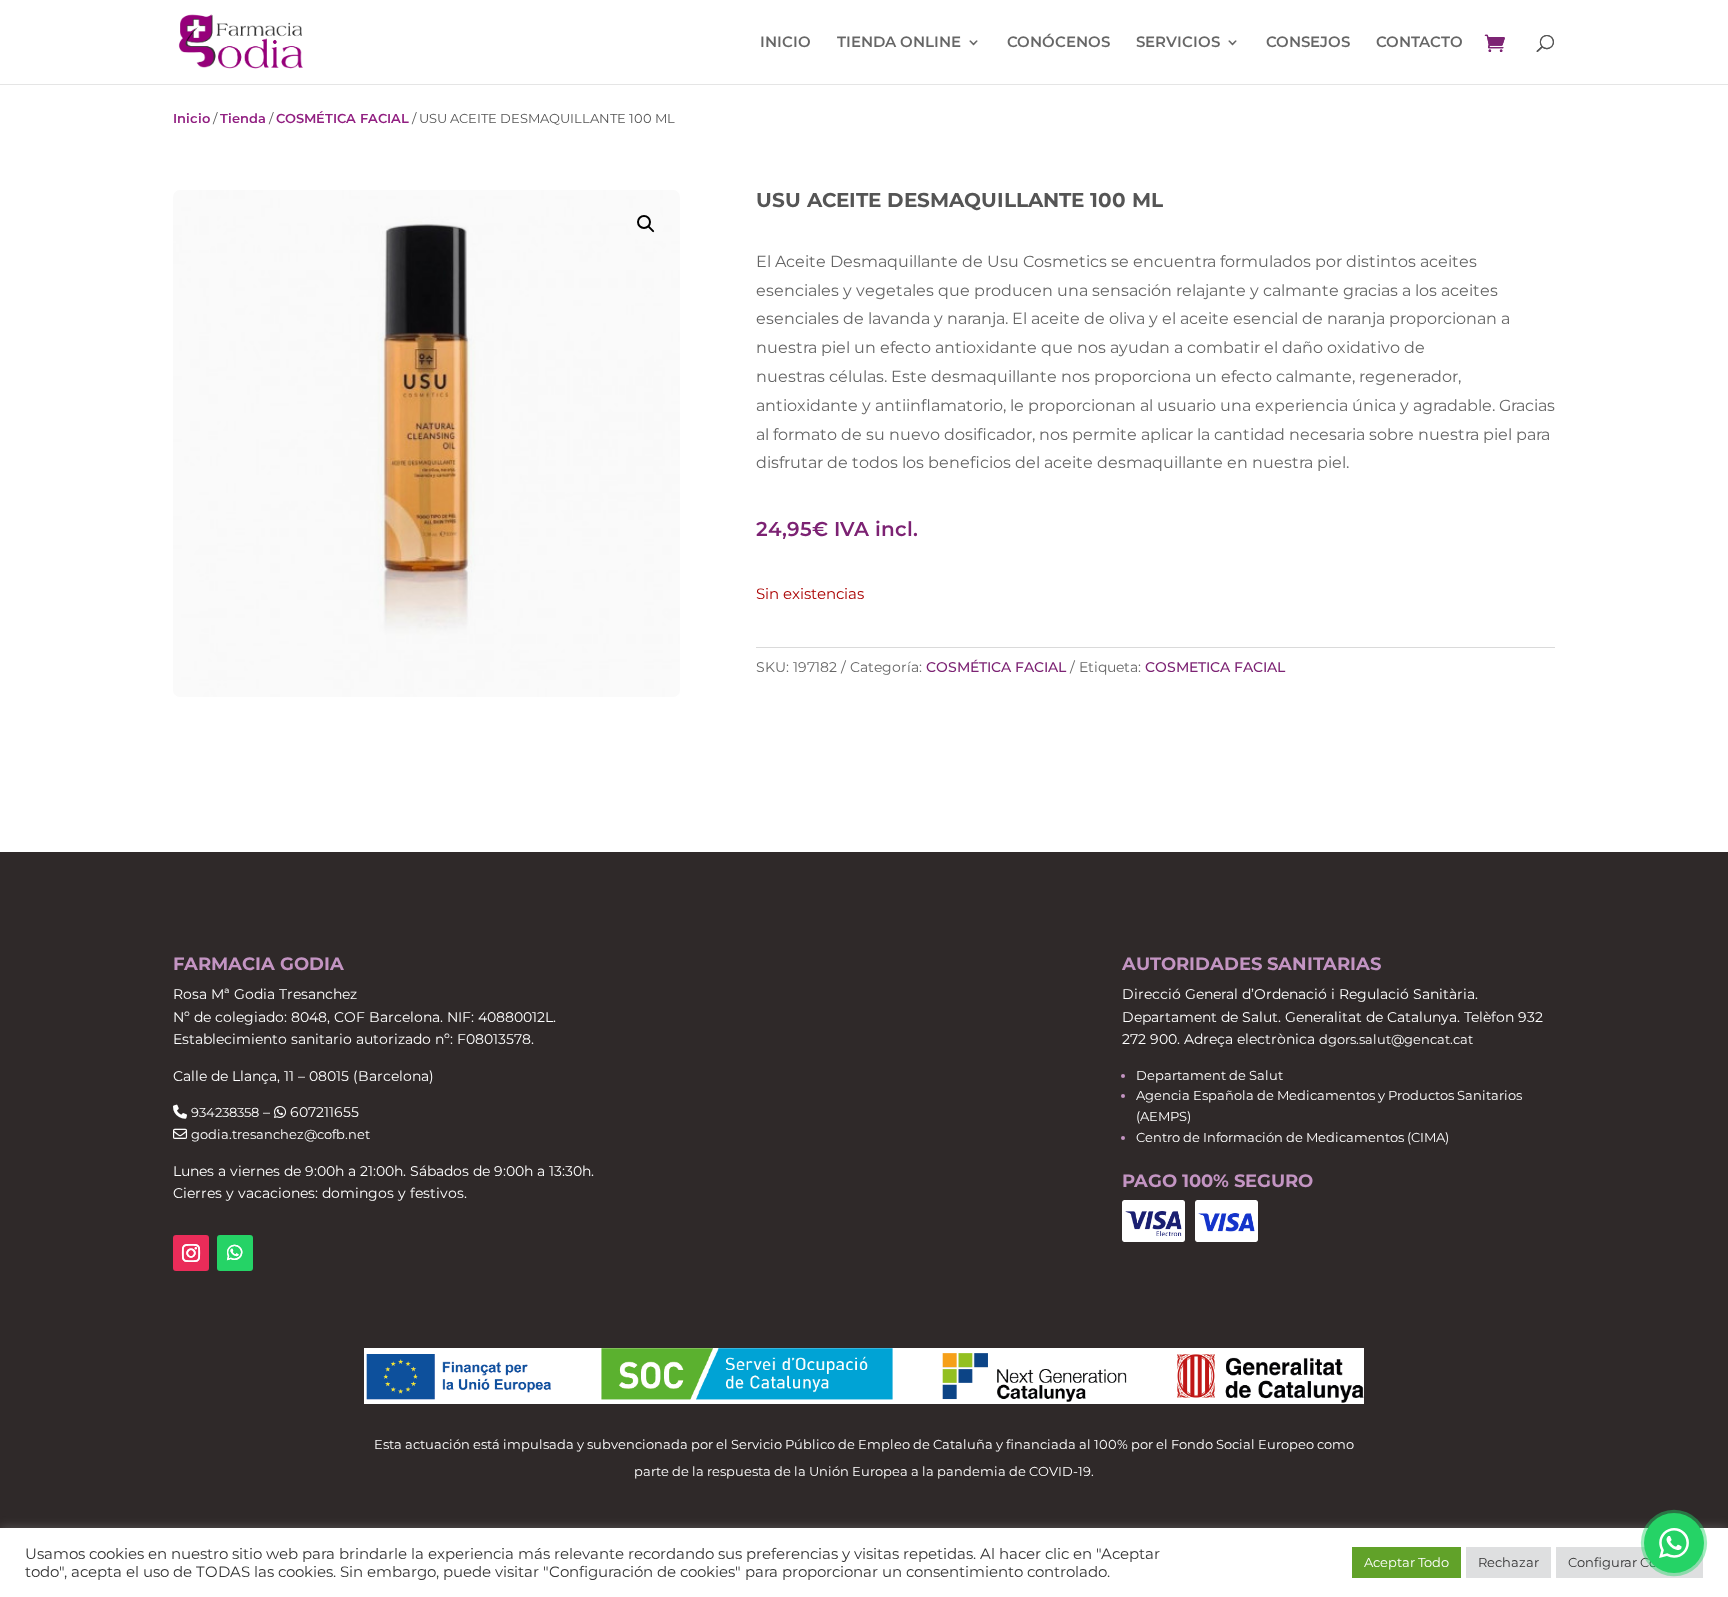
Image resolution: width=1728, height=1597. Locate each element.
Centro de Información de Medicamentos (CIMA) (1292, 1137)
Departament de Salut (1209, 1075)
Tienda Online (899, 43)
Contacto (1419, 43)
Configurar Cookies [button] (1629, 1562)
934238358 (225, 1112)
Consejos (1308, 43)
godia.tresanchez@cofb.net (280, 1134)
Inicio (785, 43)
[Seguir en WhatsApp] (235, 1253)
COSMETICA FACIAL (1215, 667)
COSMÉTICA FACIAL (342, 118)
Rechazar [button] (1508, 1562)
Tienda (243, 118)
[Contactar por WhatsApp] (1674, 1543)
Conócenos (1058, 43)
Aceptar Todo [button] (1406, 1562)
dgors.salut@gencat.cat (1396, 1039)
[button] (646, 224)
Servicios (1178, 43)
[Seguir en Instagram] (191, 1253)
